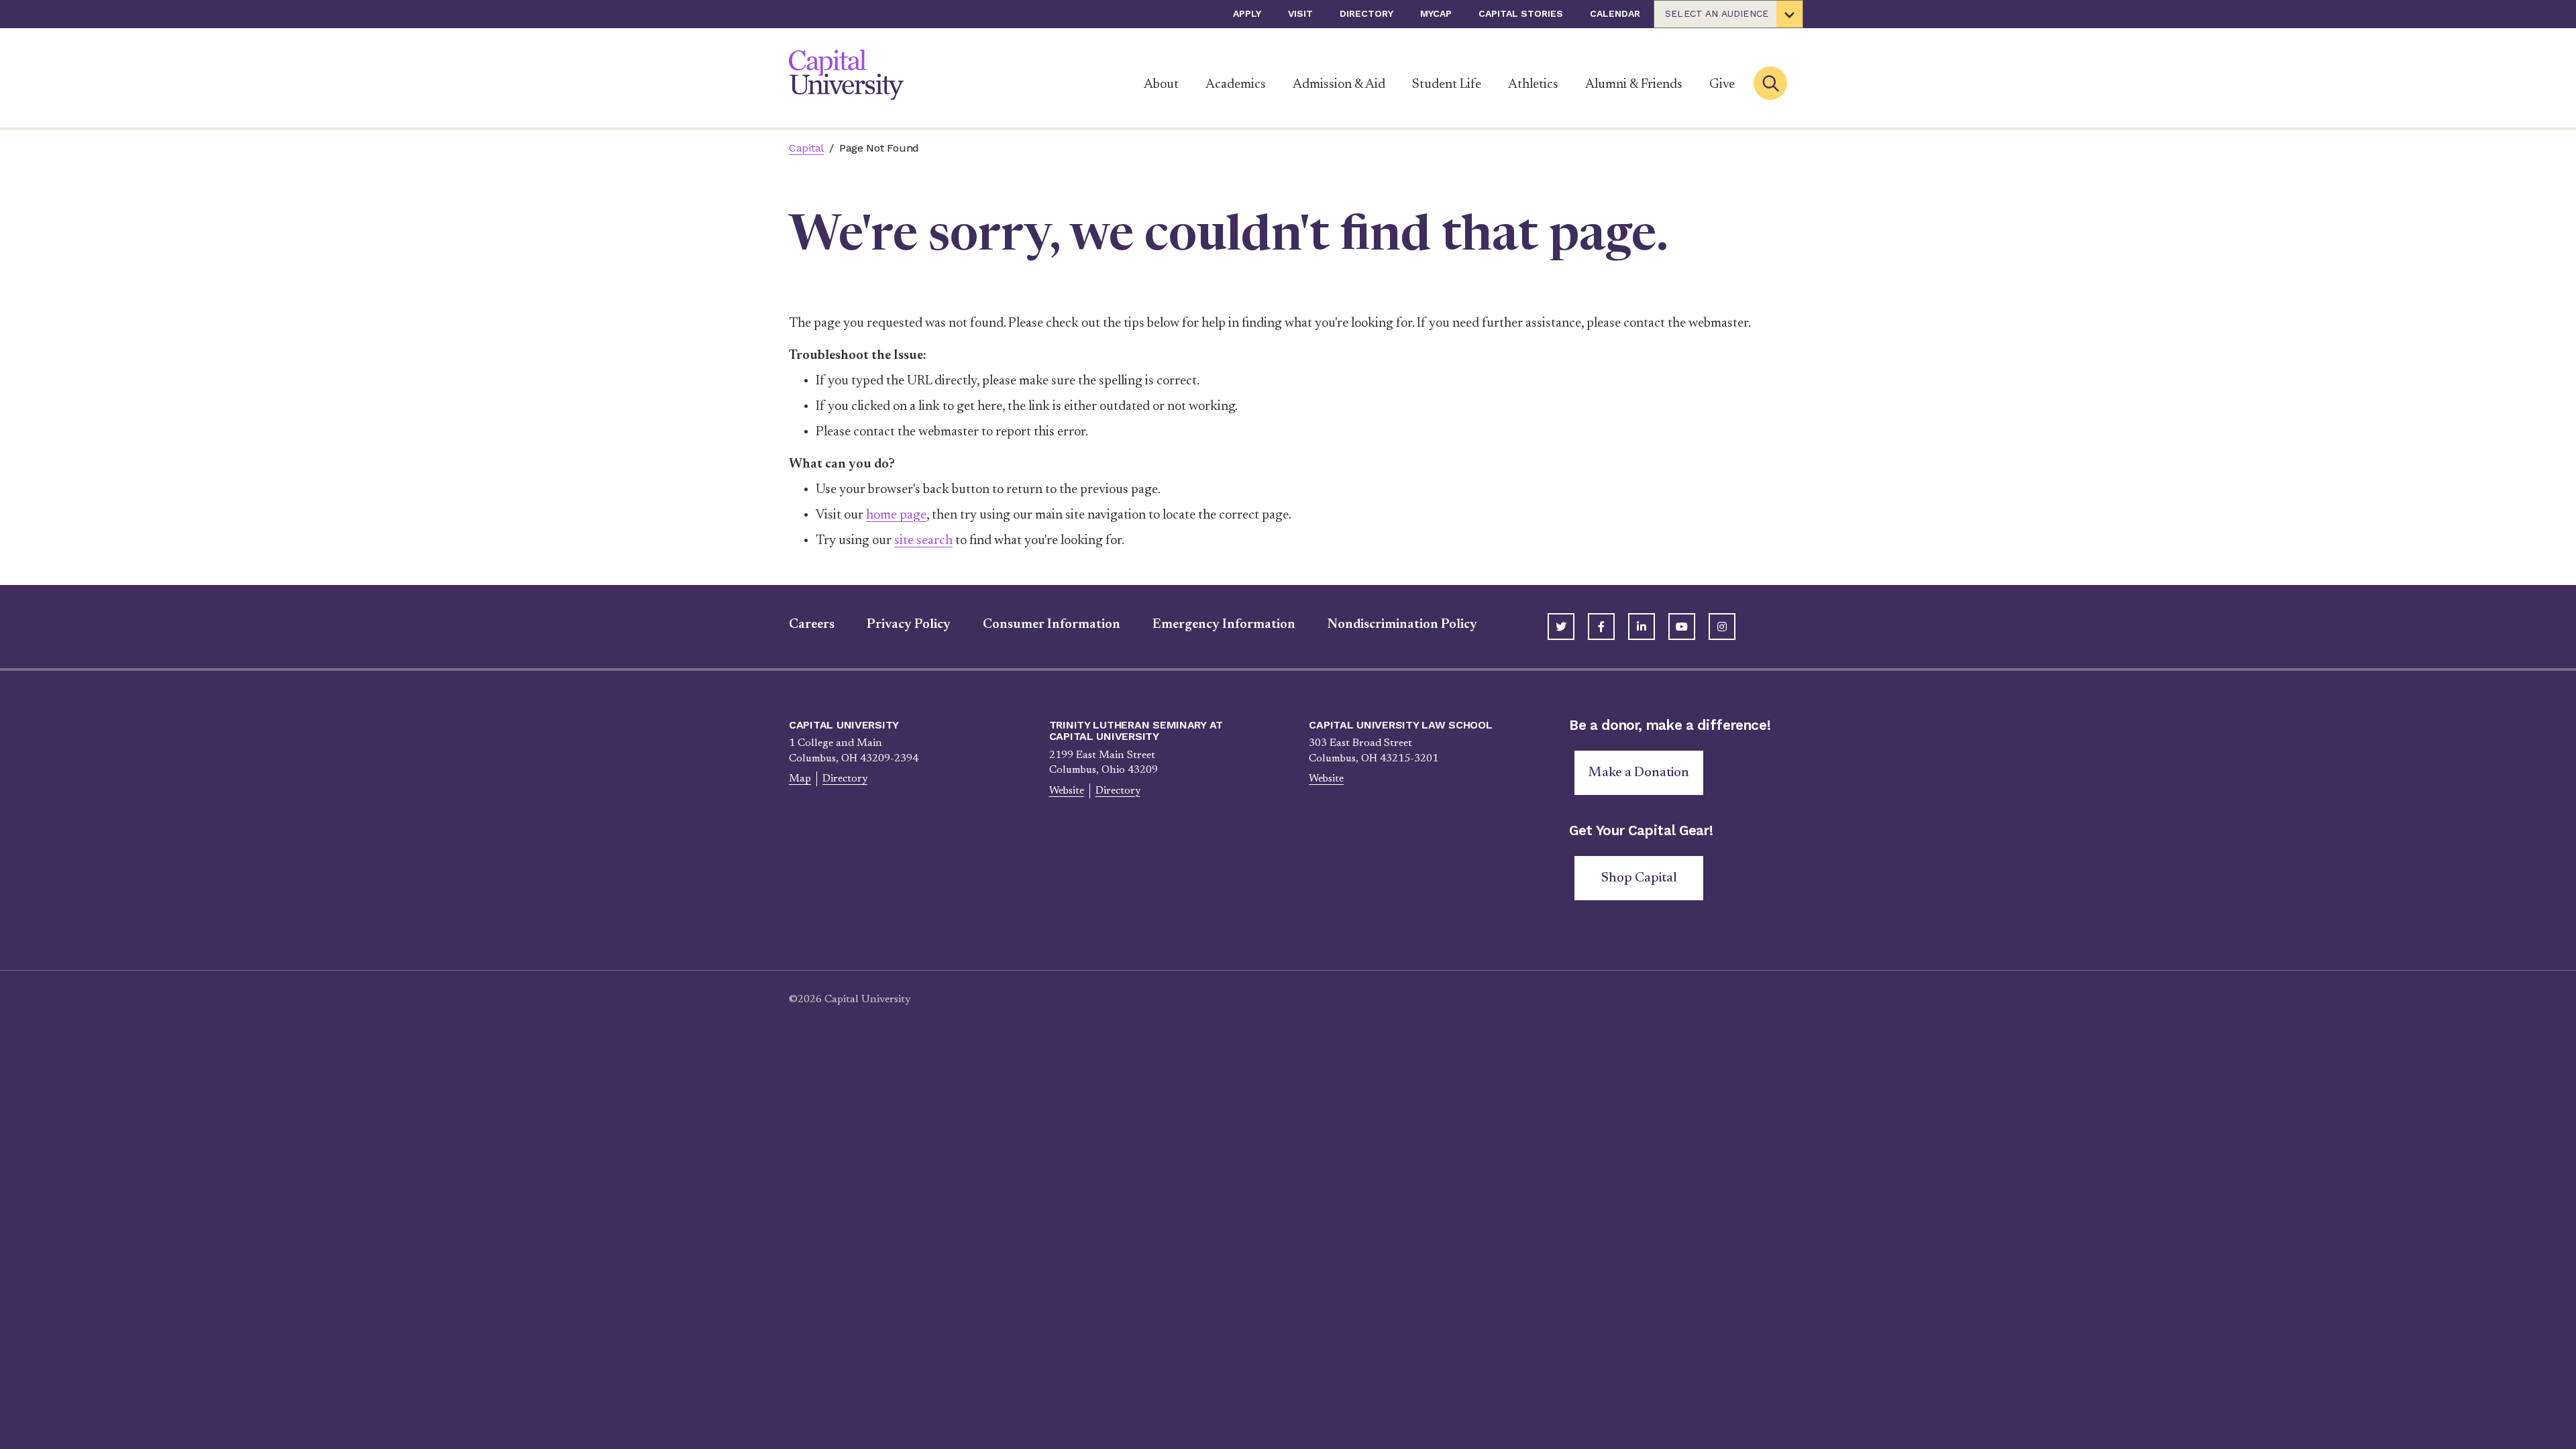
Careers (812, 625)
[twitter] (1561, 627)
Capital (806, 148)
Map (800, 779)
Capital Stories (1521, 13)
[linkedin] (1642, 627)
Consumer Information (1052, 625)
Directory (1366, 13)
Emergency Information (1224, 625)
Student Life (1447, 85)
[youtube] (1682, 627)
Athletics (1533, 85)
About (1161, 85)
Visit (1300, 13)
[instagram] (1722, 627)
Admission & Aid (1339, 85)
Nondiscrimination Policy (1402, 625)
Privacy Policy (909, 625)
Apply (1247, 13)
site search (923, 541)
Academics (1236, 85)
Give (1722, 85)
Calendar (1615, 13)
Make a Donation (1639, 773)
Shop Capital (1639, 878)
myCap (1436, 13)
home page (896, 515)
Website (1067, 791)
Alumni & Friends (1634, 85)
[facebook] (1601, 627)
